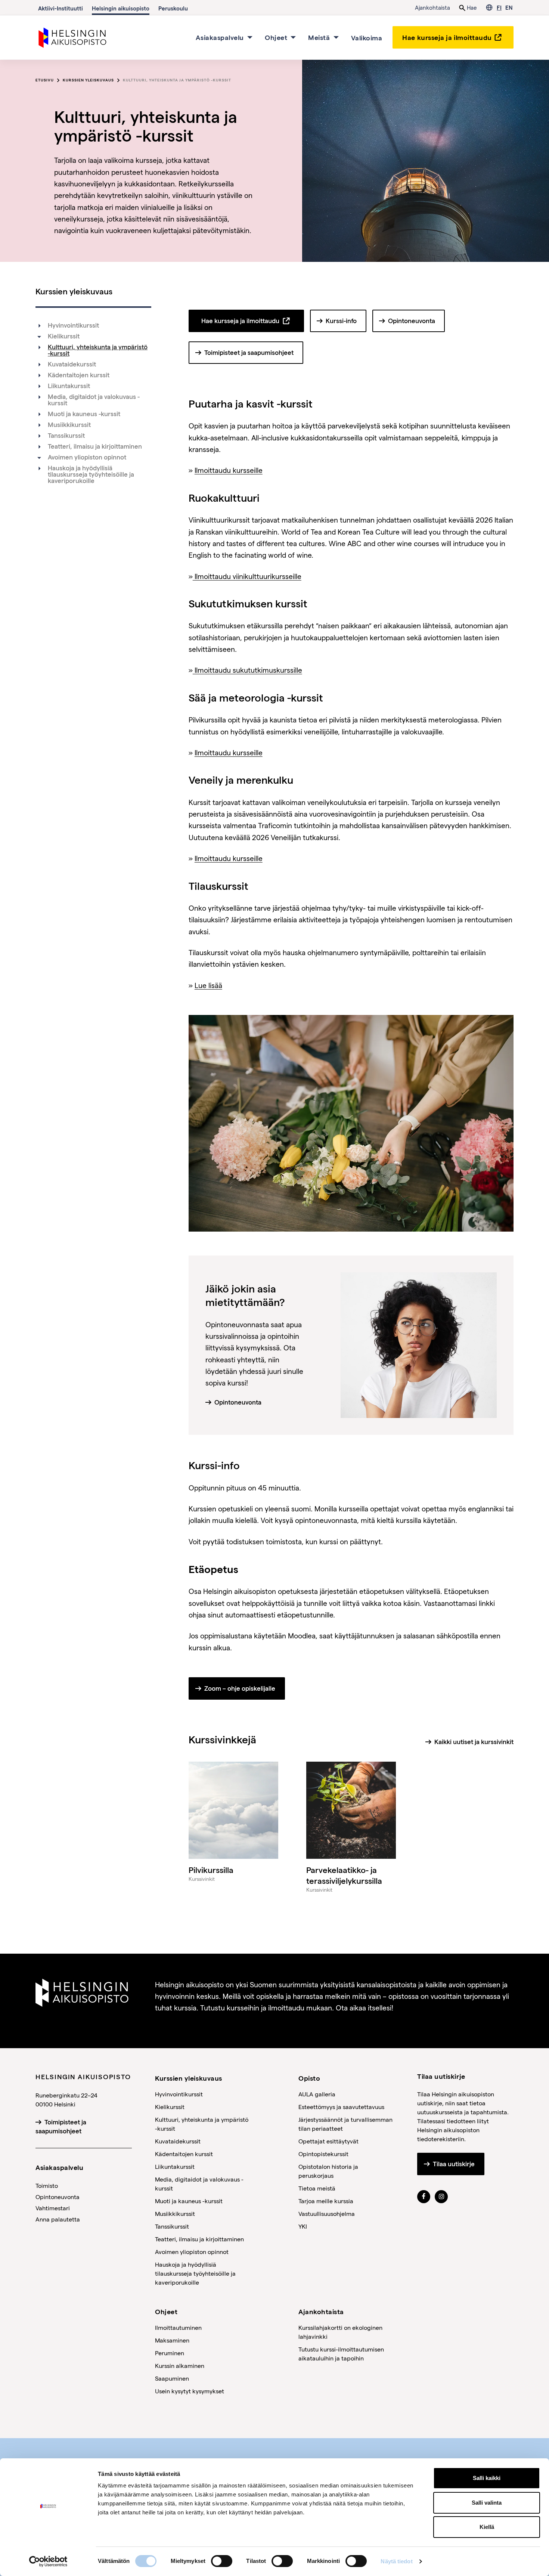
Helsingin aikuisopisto (121, 8)
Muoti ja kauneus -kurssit (84, 414)
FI (499, 7)
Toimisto (47, 2185)
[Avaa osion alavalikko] (39, 337)
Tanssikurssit (66, 436)
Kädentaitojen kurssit (79, 375)
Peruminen (170, 2353)
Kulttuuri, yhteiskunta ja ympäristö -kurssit (177, 80)
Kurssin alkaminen (180, 2366)
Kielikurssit (64, 336)
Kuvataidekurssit (72, 364)
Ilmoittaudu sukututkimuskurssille (247, 670)
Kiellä (487, 2527)
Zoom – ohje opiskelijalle (240, 1688)
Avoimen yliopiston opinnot (87, 457)
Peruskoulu (173, 8)
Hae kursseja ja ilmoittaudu (447, 37)
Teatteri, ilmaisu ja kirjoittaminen (95, 446)
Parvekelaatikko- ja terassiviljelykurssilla (344, 1875)
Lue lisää (208, 985)
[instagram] (441, 2196)
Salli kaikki (487, 2478)
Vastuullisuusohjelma (327, 2213)
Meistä (319, 37)
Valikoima (367, 37)
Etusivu (45, 80)
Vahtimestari (53, 2208)
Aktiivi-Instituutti (61, 8)
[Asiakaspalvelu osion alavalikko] (250, 37)
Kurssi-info (341, 321)
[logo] (73, 36)
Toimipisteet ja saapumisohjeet (249, 353)
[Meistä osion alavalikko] (336, 37)
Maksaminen (172, 2340)
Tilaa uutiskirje (454, 2164)
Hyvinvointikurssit (73, 325)
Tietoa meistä (317, 2188)
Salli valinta (487, 2503)
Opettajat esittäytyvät (328, 2141)
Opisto (309, 2078)
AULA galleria (317, 2094)
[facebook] (424, 2196)
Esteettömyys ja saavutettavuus (341, 2107)
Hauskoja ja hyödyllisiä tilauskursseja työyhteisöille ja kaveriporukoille (91, 474)
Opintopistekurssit (323, 2154)
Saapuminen (172, 2378)
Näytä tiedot (396, 2561)
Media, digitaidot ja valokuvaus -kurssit (94, 400)
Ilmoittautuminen (178, 2327)
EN (509, 7)
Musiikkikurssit (69, 425)
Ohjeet (276, 37)
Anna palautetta (58, 2219)
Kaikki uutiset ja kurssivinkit (474, 1742)
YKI (303, 2226)
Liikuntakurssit (69, 386)
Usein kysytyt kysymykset (190, 2391)
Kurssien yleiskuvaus (88, 80)
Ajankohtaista (432, 7)
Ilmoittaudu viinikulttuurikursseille (247, 576)
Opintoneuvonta (412, 321)
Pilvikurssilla (211, 1870)
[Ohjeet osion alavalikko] (293, 37)
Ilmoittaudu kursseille (229, 470)
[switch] (222, 2561)
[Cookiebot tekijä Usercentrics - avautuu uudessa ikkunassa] (48, 2561)
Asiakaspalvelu (220, 37)
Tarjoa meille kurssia (326, 2201)
